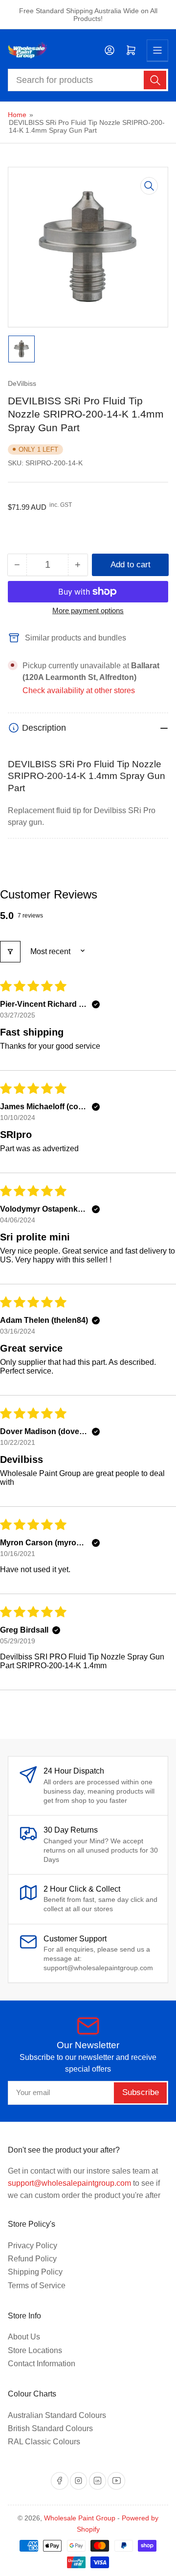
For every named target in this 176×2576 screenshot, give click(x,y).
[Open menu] (157, 50)
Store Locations (35, 2350)
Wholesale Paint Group (80, 2518)
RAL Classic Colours (44, 2442)
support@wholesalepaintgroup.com (69, 2183)
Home (17, 115)
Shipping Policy (35, 2272)
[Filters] (10, 952)
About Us (24, 2337)
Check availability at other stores (79, 690)
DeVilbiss (22, 383)
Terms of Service (37, 2286)
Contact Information (42, 2364)
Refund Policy (32, 2259)
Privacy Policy (33, 2246)
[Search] (155, 80)
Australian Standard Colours (57, 2415)
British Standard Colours (50, 2428)
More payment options (88, 610)
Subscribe (141, 2092)
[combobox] (88, 80)
